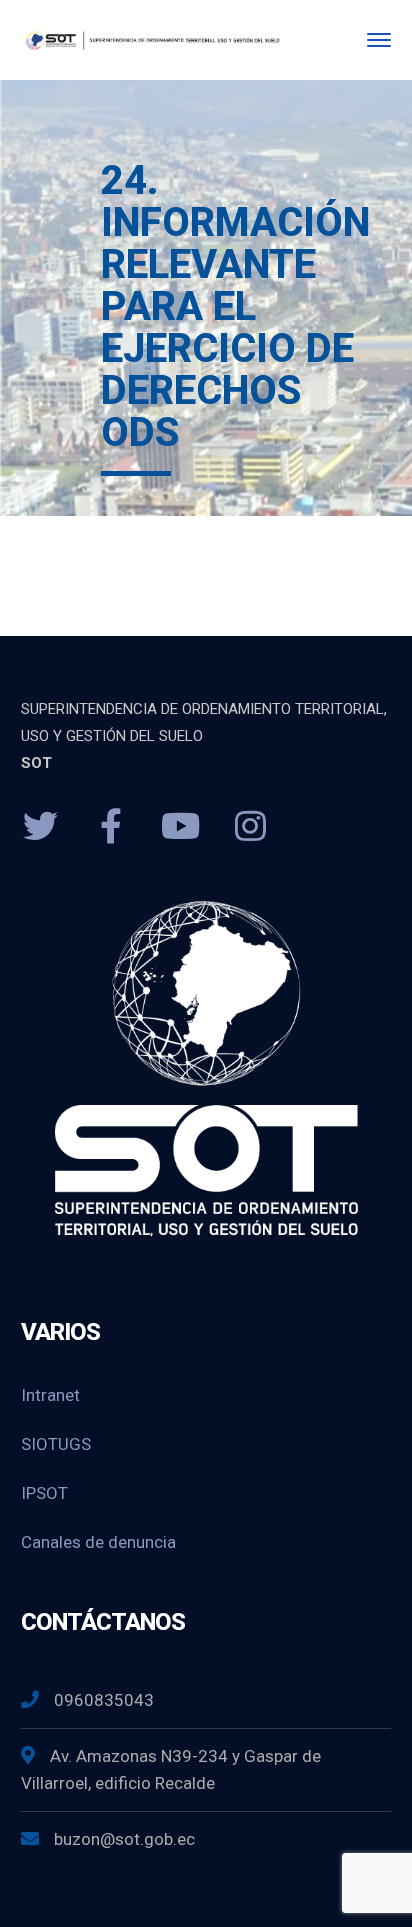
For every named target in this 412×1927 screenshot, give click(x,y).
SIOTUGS (56, 1444)
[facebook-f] (111, 827)
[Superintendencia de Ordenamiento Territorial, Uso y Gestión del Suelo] (151, 39)
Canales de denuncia (98, 1542)
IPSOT (44, 1493)
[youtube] (181, 827)
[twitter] (41, 827)
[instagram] (251, 827)
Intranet (50, 1395)
